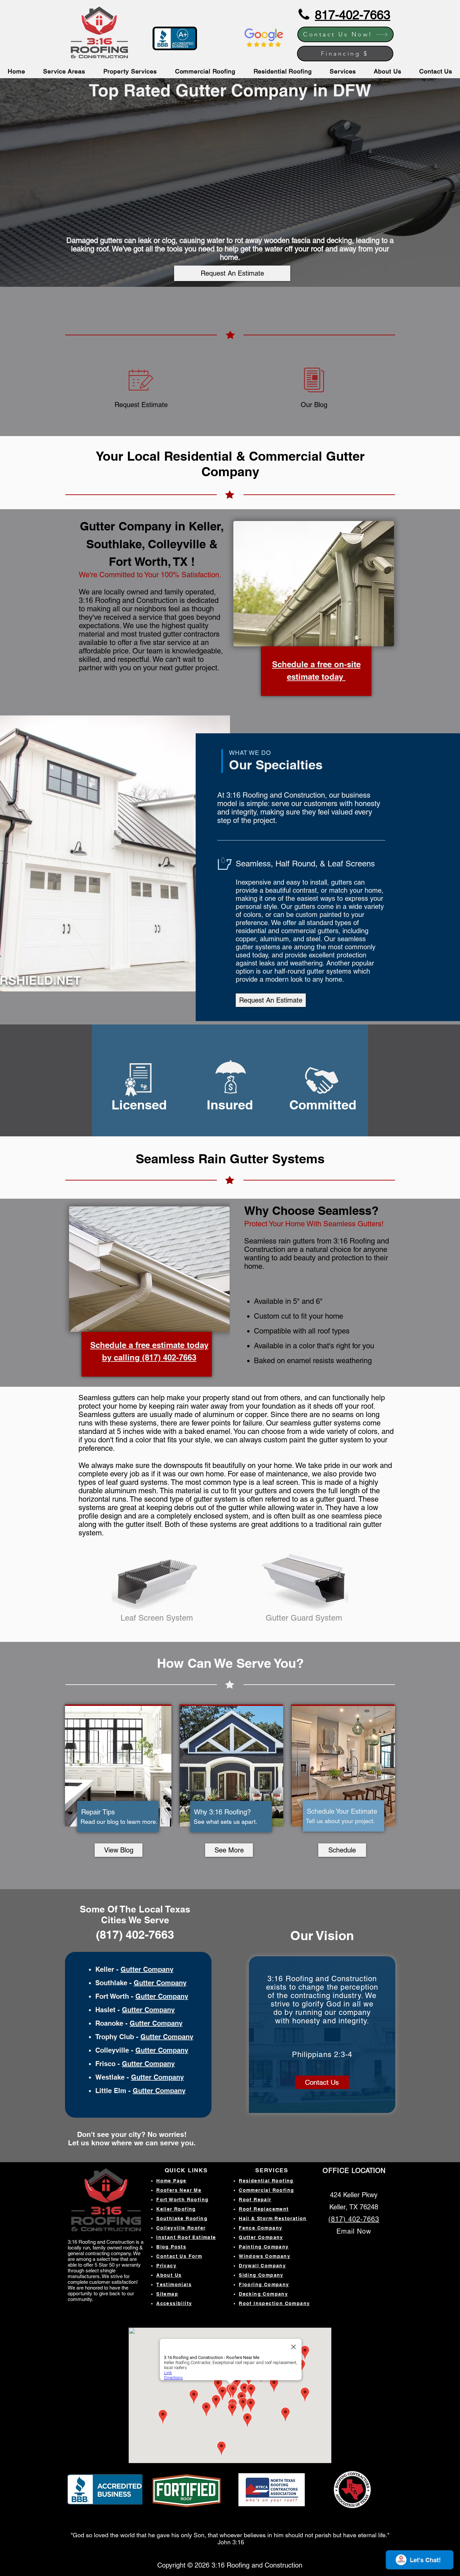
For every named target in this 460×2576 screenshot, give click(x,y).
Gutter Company (147, 1969)
